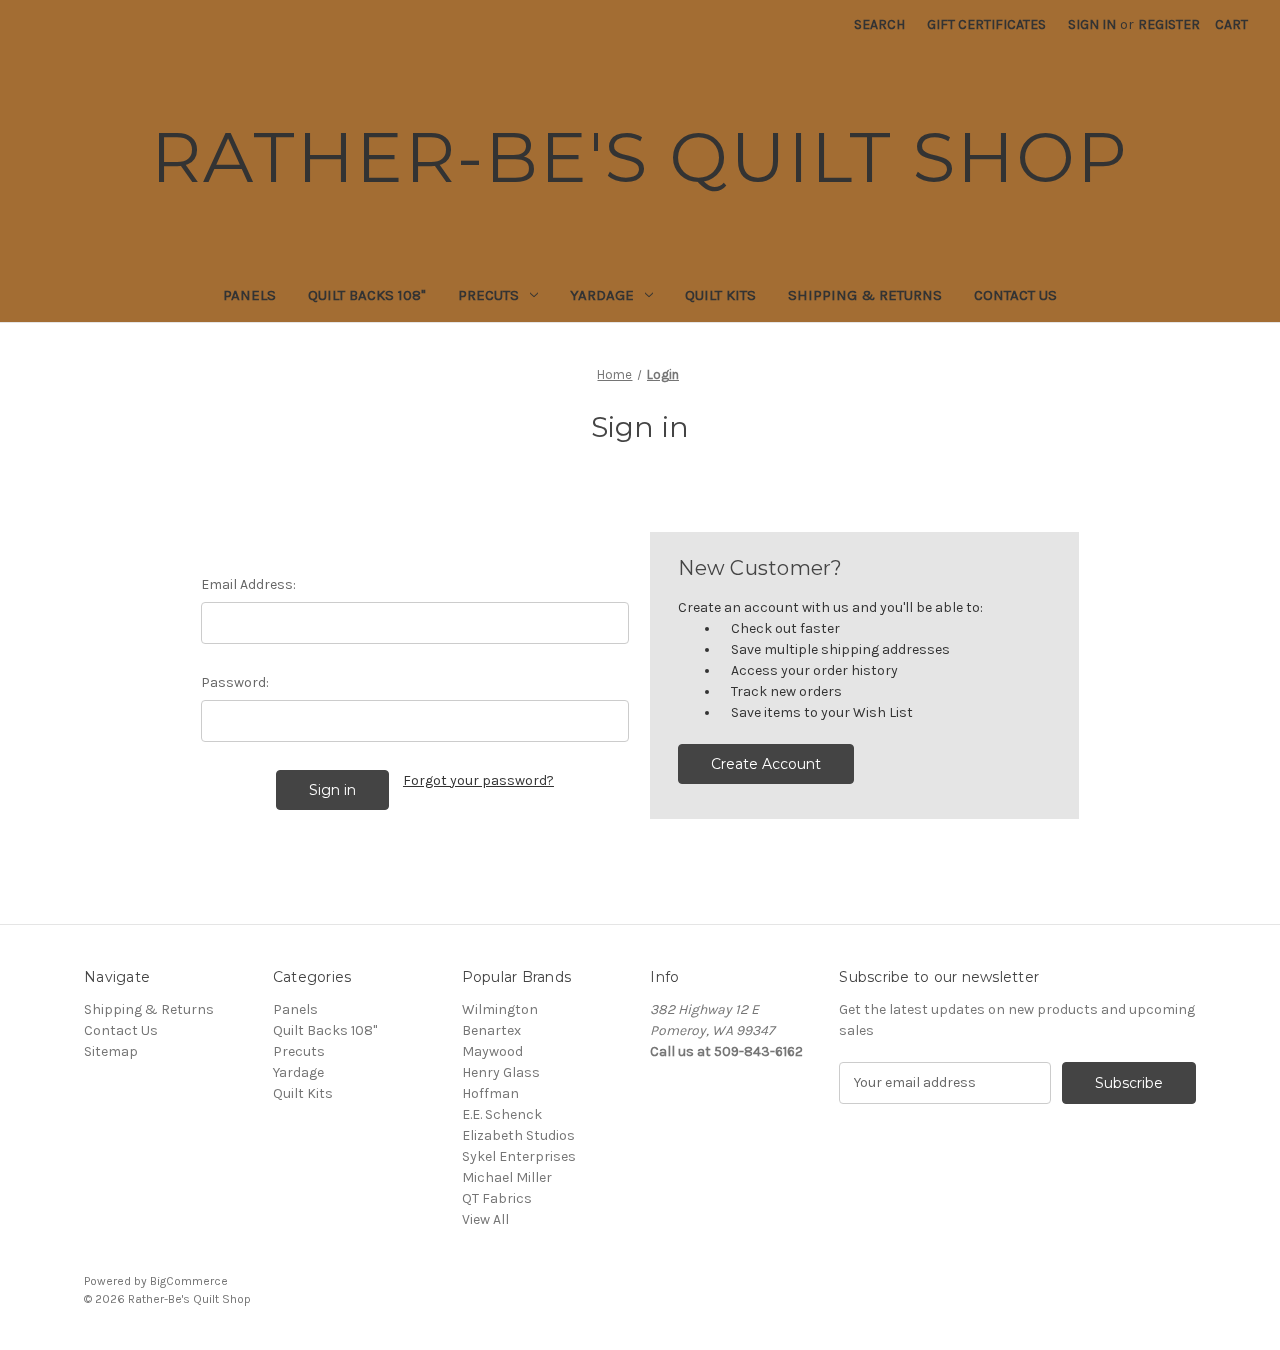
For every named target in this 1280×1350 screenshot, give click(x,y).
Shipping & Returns (865, 295)
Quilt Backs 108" (367, 295)
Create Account (766, 764)
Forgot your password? (478, 780)
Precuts (488, 295)
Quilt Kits (720, 295)
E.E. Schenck (502, 1114)
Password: (235, 682)
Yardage (602, 295)
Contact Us (1015, 295)
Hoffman (490, 1093)
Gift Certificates (986, 24)
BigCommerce (189, 1281)
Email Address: (248, 584)
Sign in (1092, 24)
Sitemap (111, 1051)
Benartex (491, 1030)
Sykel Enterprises (519, 1156)
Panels (249, 295)
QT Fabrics (497, 1198)
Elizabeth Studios (518, 1135)
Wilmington (500, 1009)
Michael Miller (507, 1177)
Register (1169, 24)
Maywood (492, 1051)
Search (879, 24)
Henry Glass (501, 1072)
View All (485, 1219)
